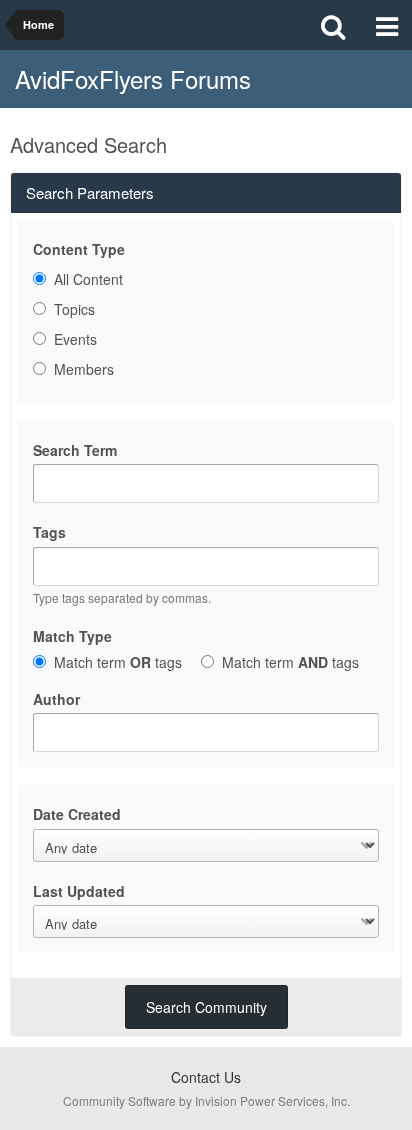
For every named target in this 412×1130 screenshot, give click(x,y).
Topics (74, 309)
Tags (49, 531)
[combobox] (206, 566)
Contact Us (206, 1077)
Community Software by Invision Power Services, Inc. (206, 1100)
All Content (88, 279)
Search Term (75, 449)
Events (75, 339)
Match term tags (118, 661)
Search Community (206, 1007)
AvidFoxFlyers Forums (133, 78)
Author (56, 698)
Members (84, 369)
